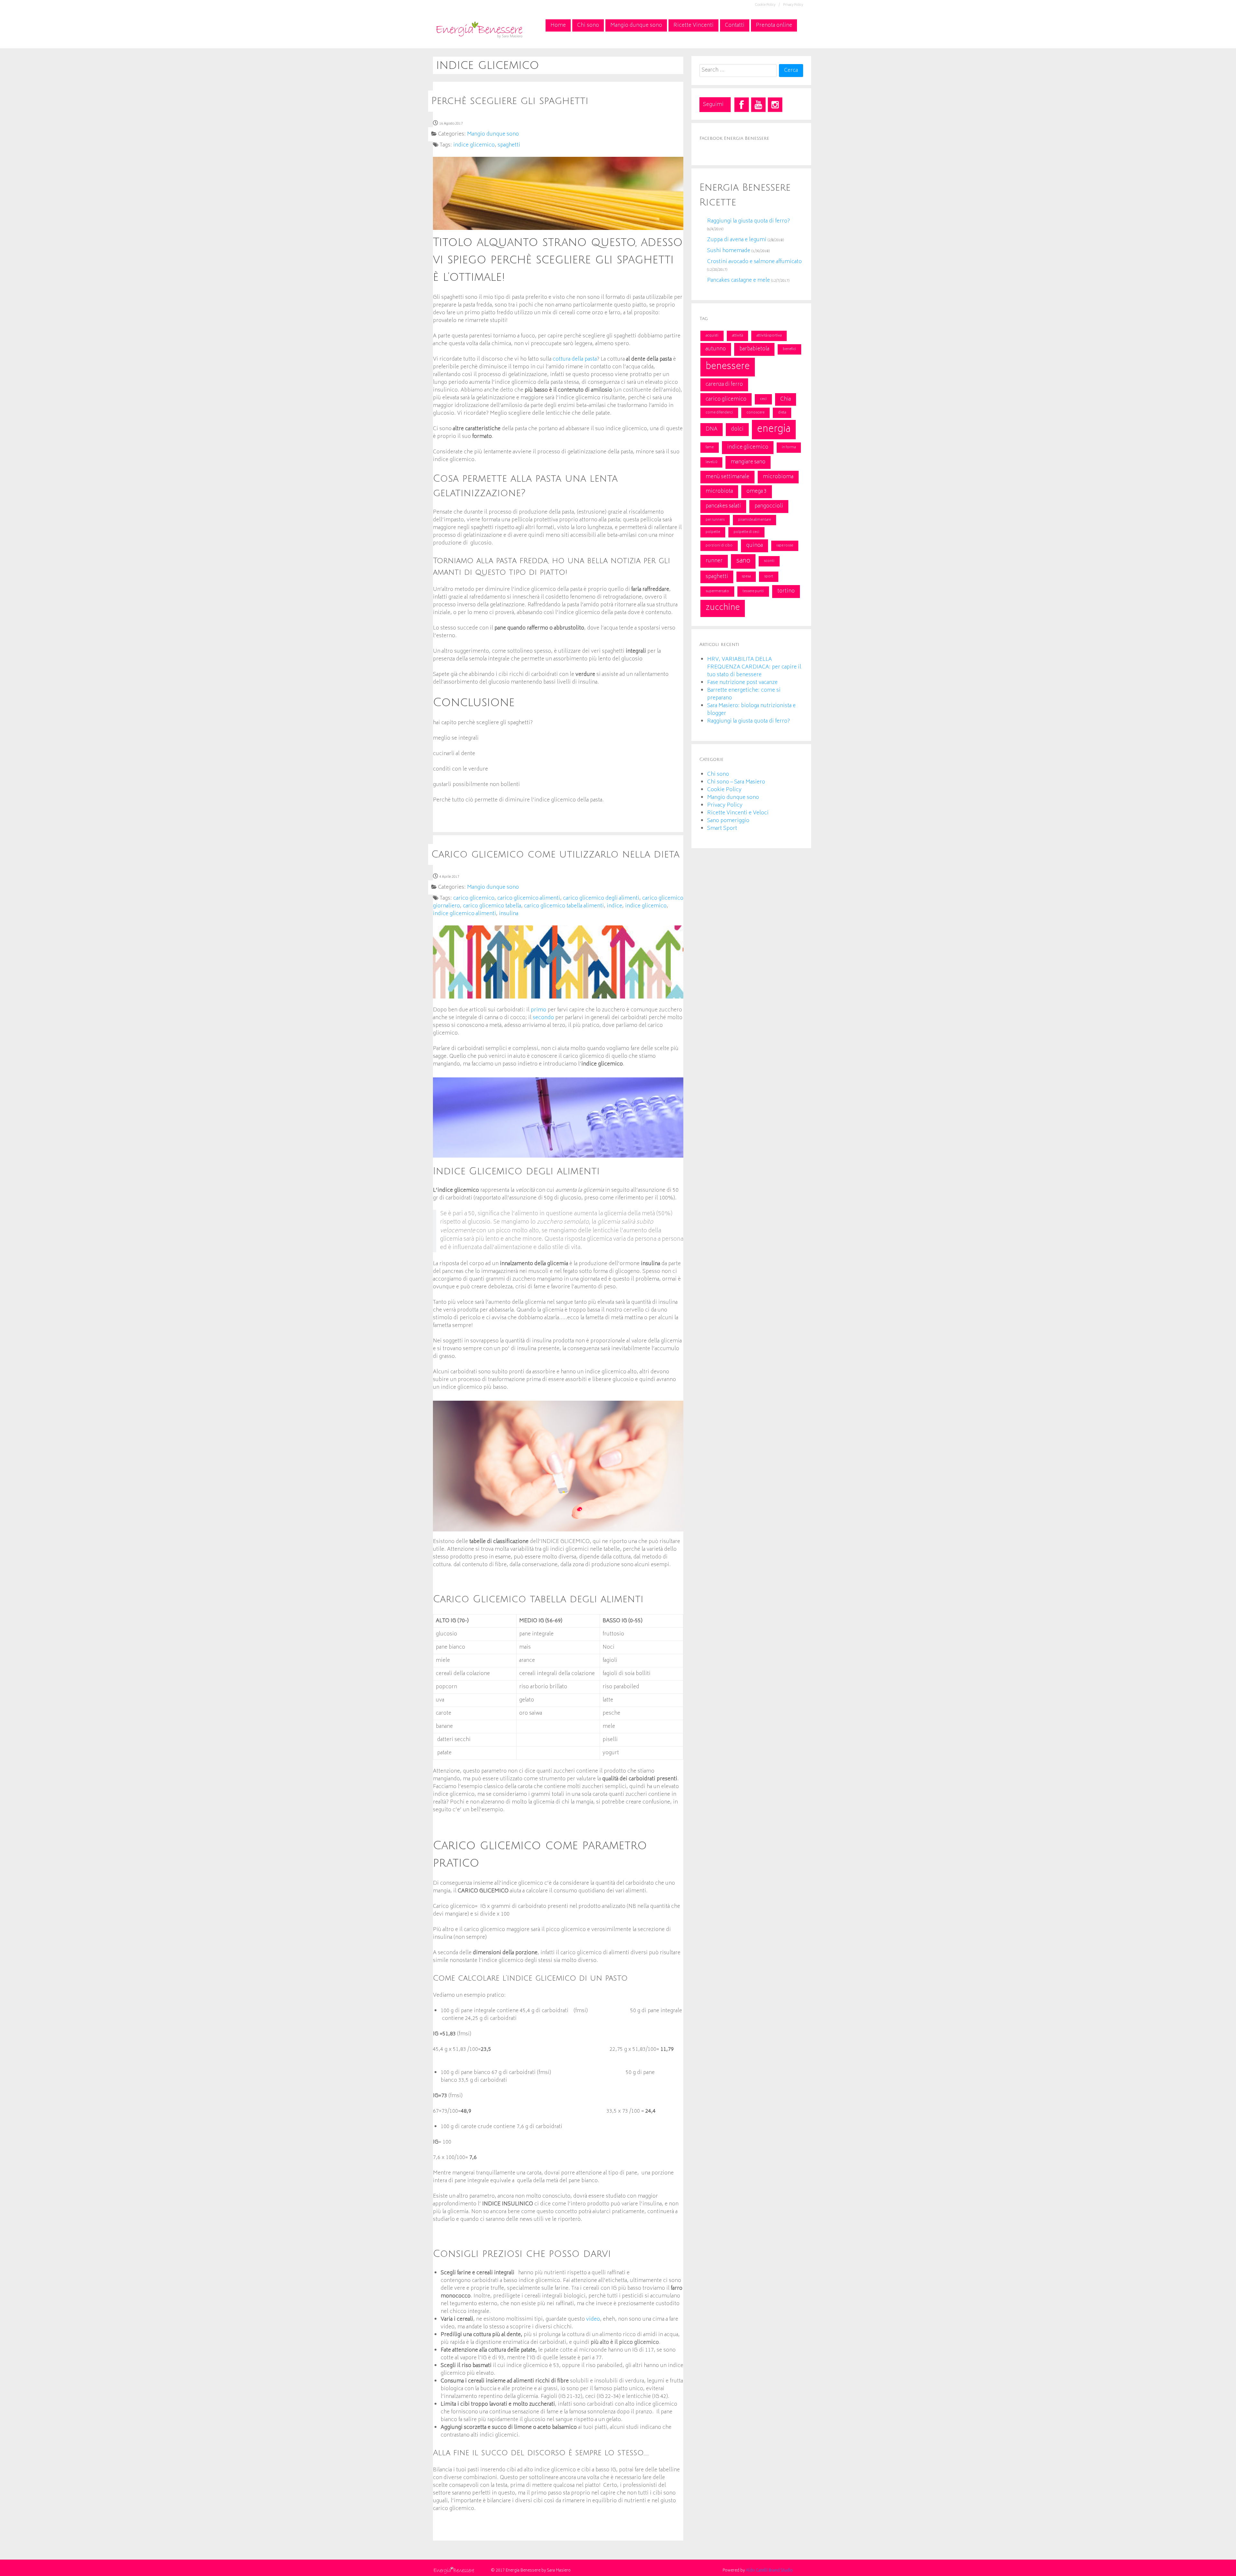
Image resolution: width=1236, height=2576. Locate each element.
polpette (713, 532)
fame (710, 447)
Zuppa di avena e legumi (737, 240)
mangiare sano (748, 462)
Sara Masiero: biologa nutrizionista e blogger (751, 710)
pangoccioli (769, 506)
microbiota (719, 491)
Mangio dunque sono (733, 798)
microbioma (778, 477)
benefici (789, 349)
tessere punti (753, 591)
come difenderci (719, 413)
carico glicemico (726, 399)
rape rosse (785, 546)
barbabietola (754, 349)
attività (737, 336)
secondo (543, 1018)
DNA (712, 429)
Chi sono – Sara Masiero (736, 782)
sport (769, 577)
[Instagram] (775, 105)
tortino (786, 591)
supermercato (717, 591)
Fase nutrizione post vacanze (742, 683)
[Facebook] (742, 105)
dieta (782, 413)
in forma (789, 447)
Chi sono (718, 774)
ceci (763, 399)
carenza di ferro (724, 384)
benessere (728, 367)
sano (743, 561)
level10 (711, 462)
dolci (737, 429)
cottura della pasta (575, 359)
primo (538, 1010)
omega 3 (757, 491)
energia (774, 430)
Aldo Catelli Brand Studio (769, 2571)
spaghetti (717, 577)
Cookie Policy (724, 790)
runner (714, 561)
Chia (786, 399)
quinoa (754, 545)
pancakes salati (723, 506)
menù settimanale (727, 477)
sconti (769, 561)
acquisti (712, 336)
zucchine (723, 608)
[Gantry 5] (479, 29)
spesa (746, 577)
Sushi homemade (729, 251)
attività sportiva (769, 336)
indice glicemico (748, 447)
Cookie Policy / (768, 5)
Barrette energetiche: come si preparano (744, 694)
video (593, 2319)
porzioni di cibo (719, 546)
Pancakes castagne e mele (739, 280)
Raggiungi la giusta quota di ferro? (749, 221)
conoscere (755, 413)
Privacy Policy (793, 5)
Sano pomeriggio (728, 821)
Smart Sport (722, 829)
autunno (716, 349)
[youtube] (758, 105)
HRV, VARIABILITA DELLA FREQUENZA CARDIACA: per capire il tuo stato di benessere (754, 667)
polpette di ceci (746, 532)
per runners (715, 520)
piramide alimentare (754, 520)
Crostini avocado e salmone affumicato (754, 262)
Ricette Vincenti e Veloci (738, 813)
